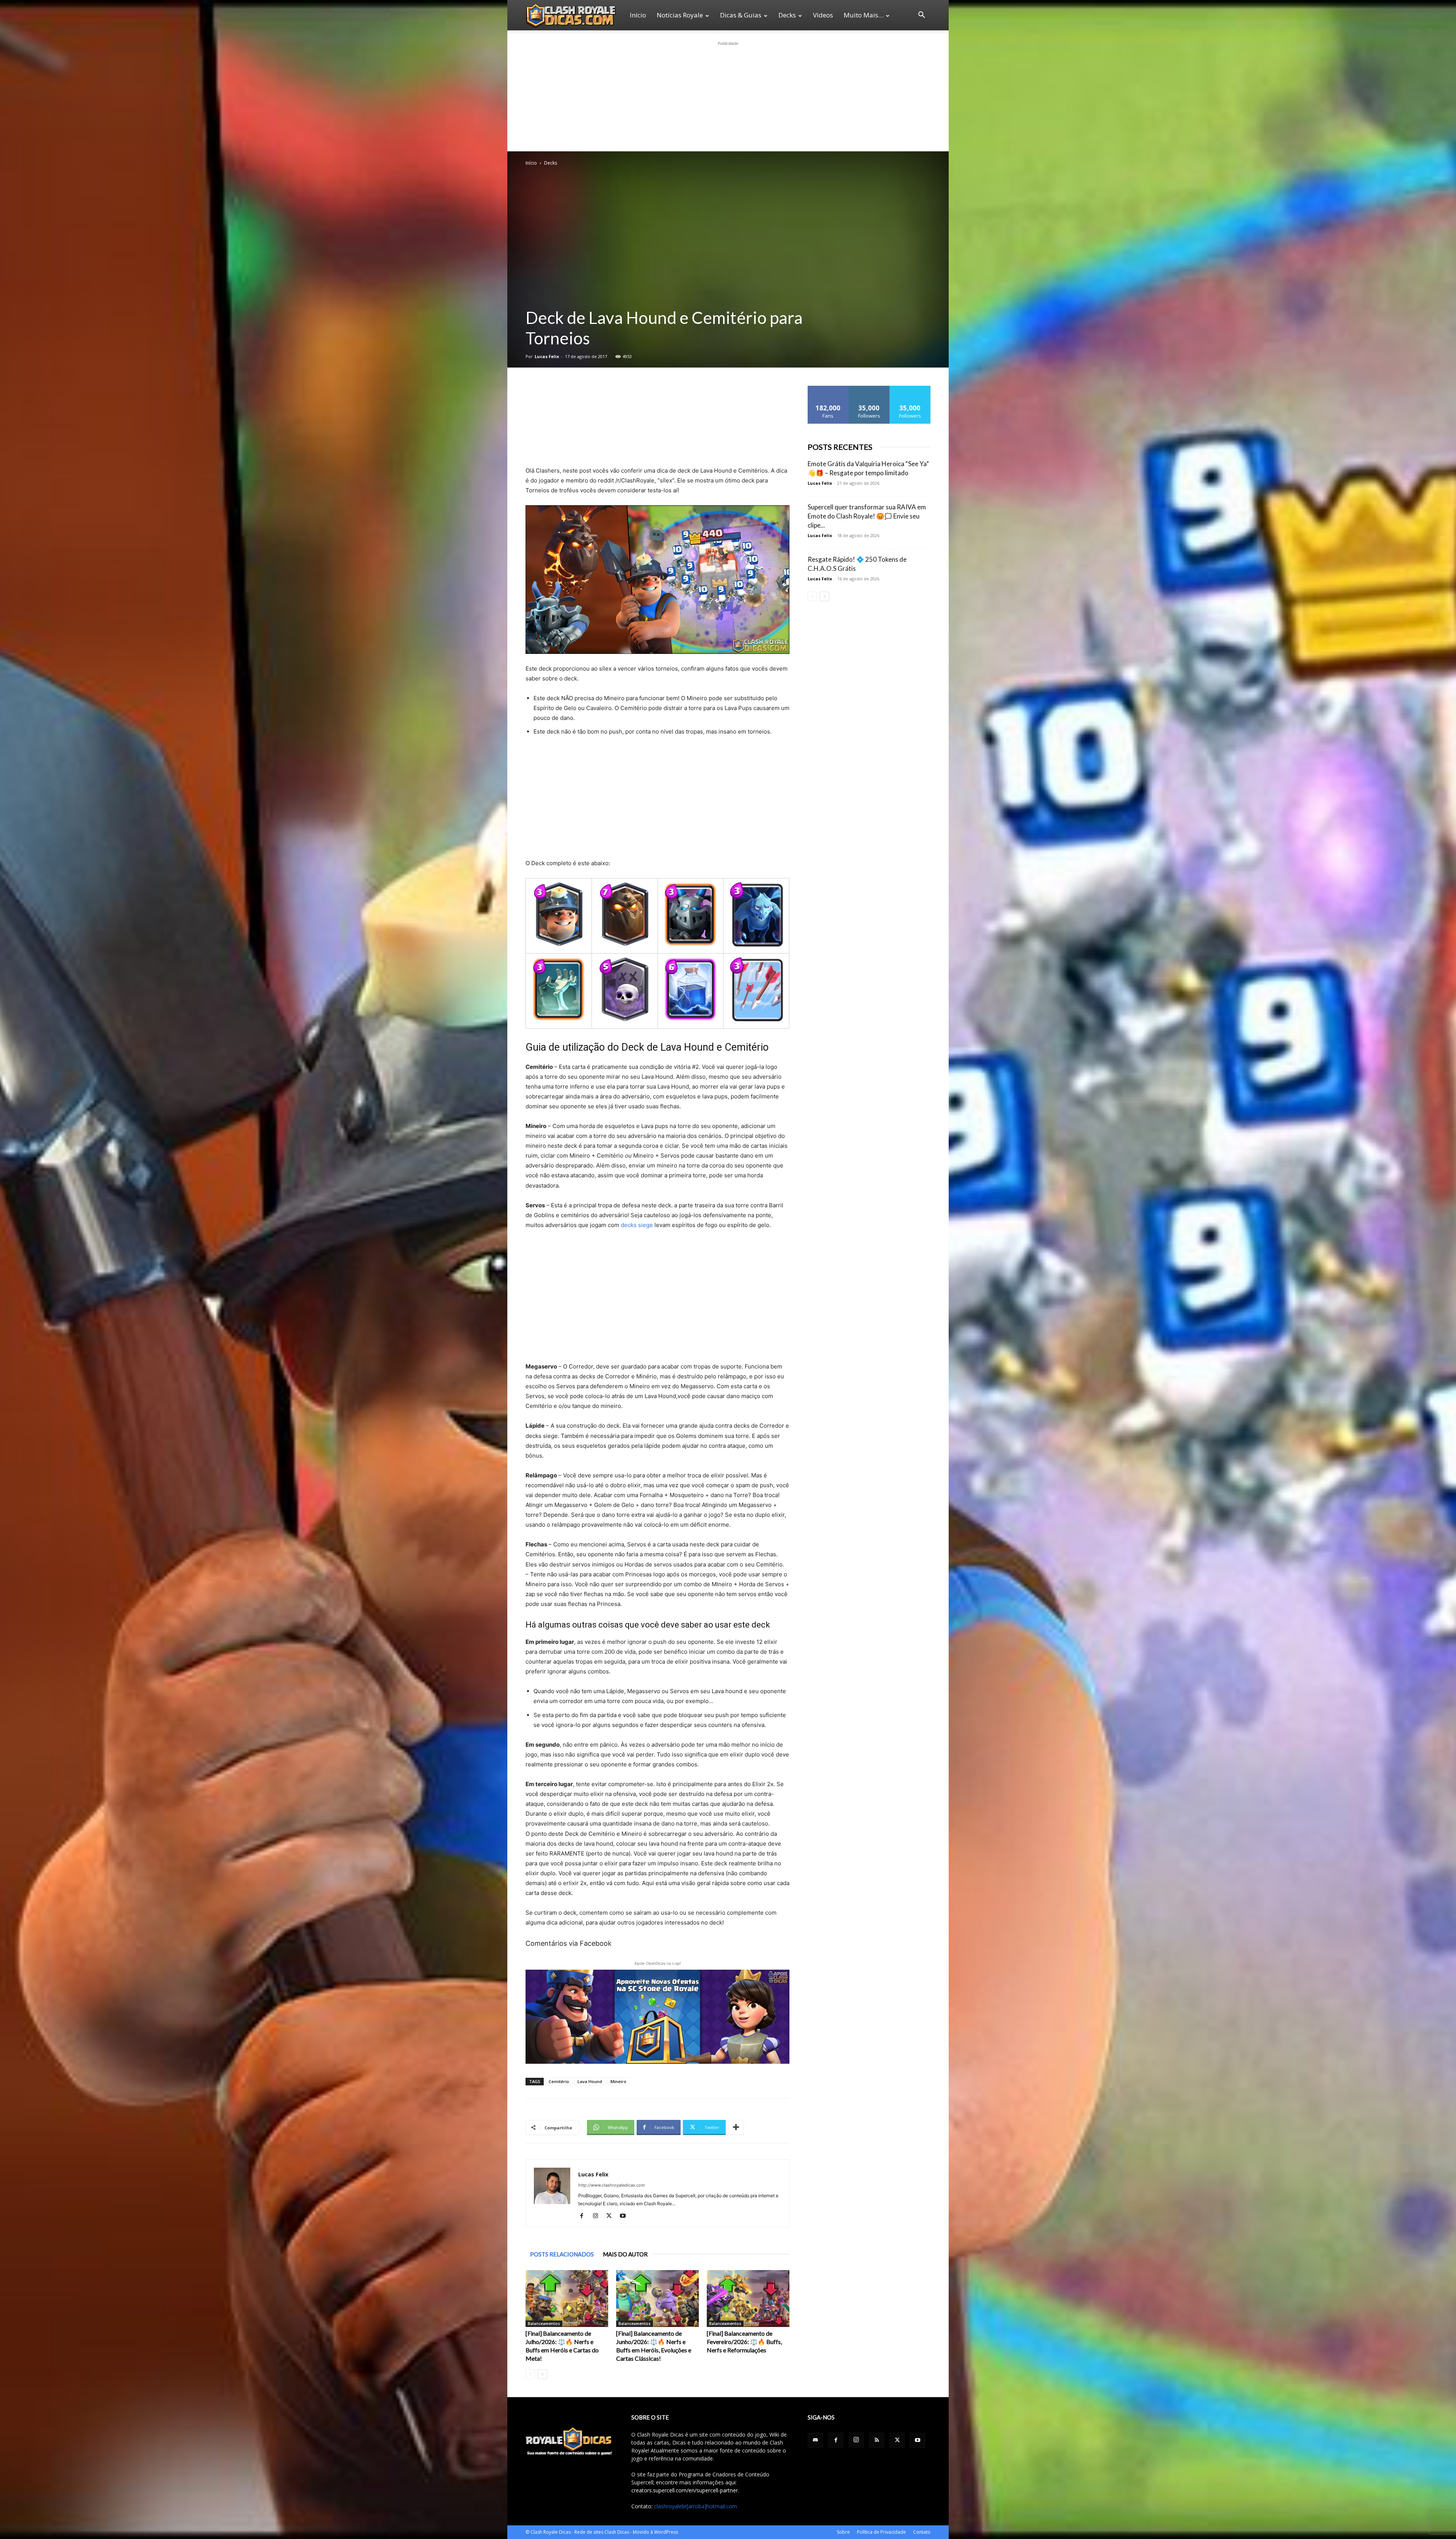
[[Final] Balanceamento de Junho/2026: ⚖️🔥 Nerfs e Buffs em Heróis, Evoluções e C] (657, 2299)
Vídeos (823, 15)
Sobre (843, 2532)
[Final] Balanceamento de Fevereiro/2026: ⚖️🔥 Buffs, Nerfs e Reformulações (744, 2342)
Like (828, 389)
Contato (922, 2532)
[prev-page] (530, 2374)
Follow (869, 389)
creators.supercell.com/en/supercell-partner (685, 2490)
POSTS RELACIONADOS (562, 2254)
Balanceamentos (544, 2324)
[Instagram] (598, 2216)
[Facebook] (584, 2216)
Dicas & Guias (741, 15)
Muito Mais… (864, 15)
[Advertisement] (728, 95)
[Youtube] (625, 2216)
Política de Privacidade (881, 2532)
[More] (736, 2127)
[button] (921, 16)
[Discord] (815, 2440)
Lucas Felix (547, 356)
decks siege (637, 1225)
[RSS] (877, 2440)
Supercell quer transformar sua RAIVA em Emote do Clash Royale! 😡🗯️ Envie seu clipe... (867, 516)
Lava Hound (590, 2081)
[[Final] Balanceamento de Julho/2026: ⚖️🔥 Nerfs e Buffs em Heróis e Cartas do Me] (567, 2299)
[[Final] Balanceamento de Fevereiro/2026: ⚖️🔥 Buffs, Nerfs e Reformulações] (748, 2299)
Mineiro (618, 2081)
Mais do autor (625, 2254)
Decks (787, 15)
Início (638, 15)
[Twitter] (612, 2216)
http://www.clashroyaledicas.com (612, 2185)
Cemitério (559, 2081)
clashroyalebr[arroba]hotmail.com (696, 2506)
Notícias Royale (680, 15)
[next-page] (542, 2374)
